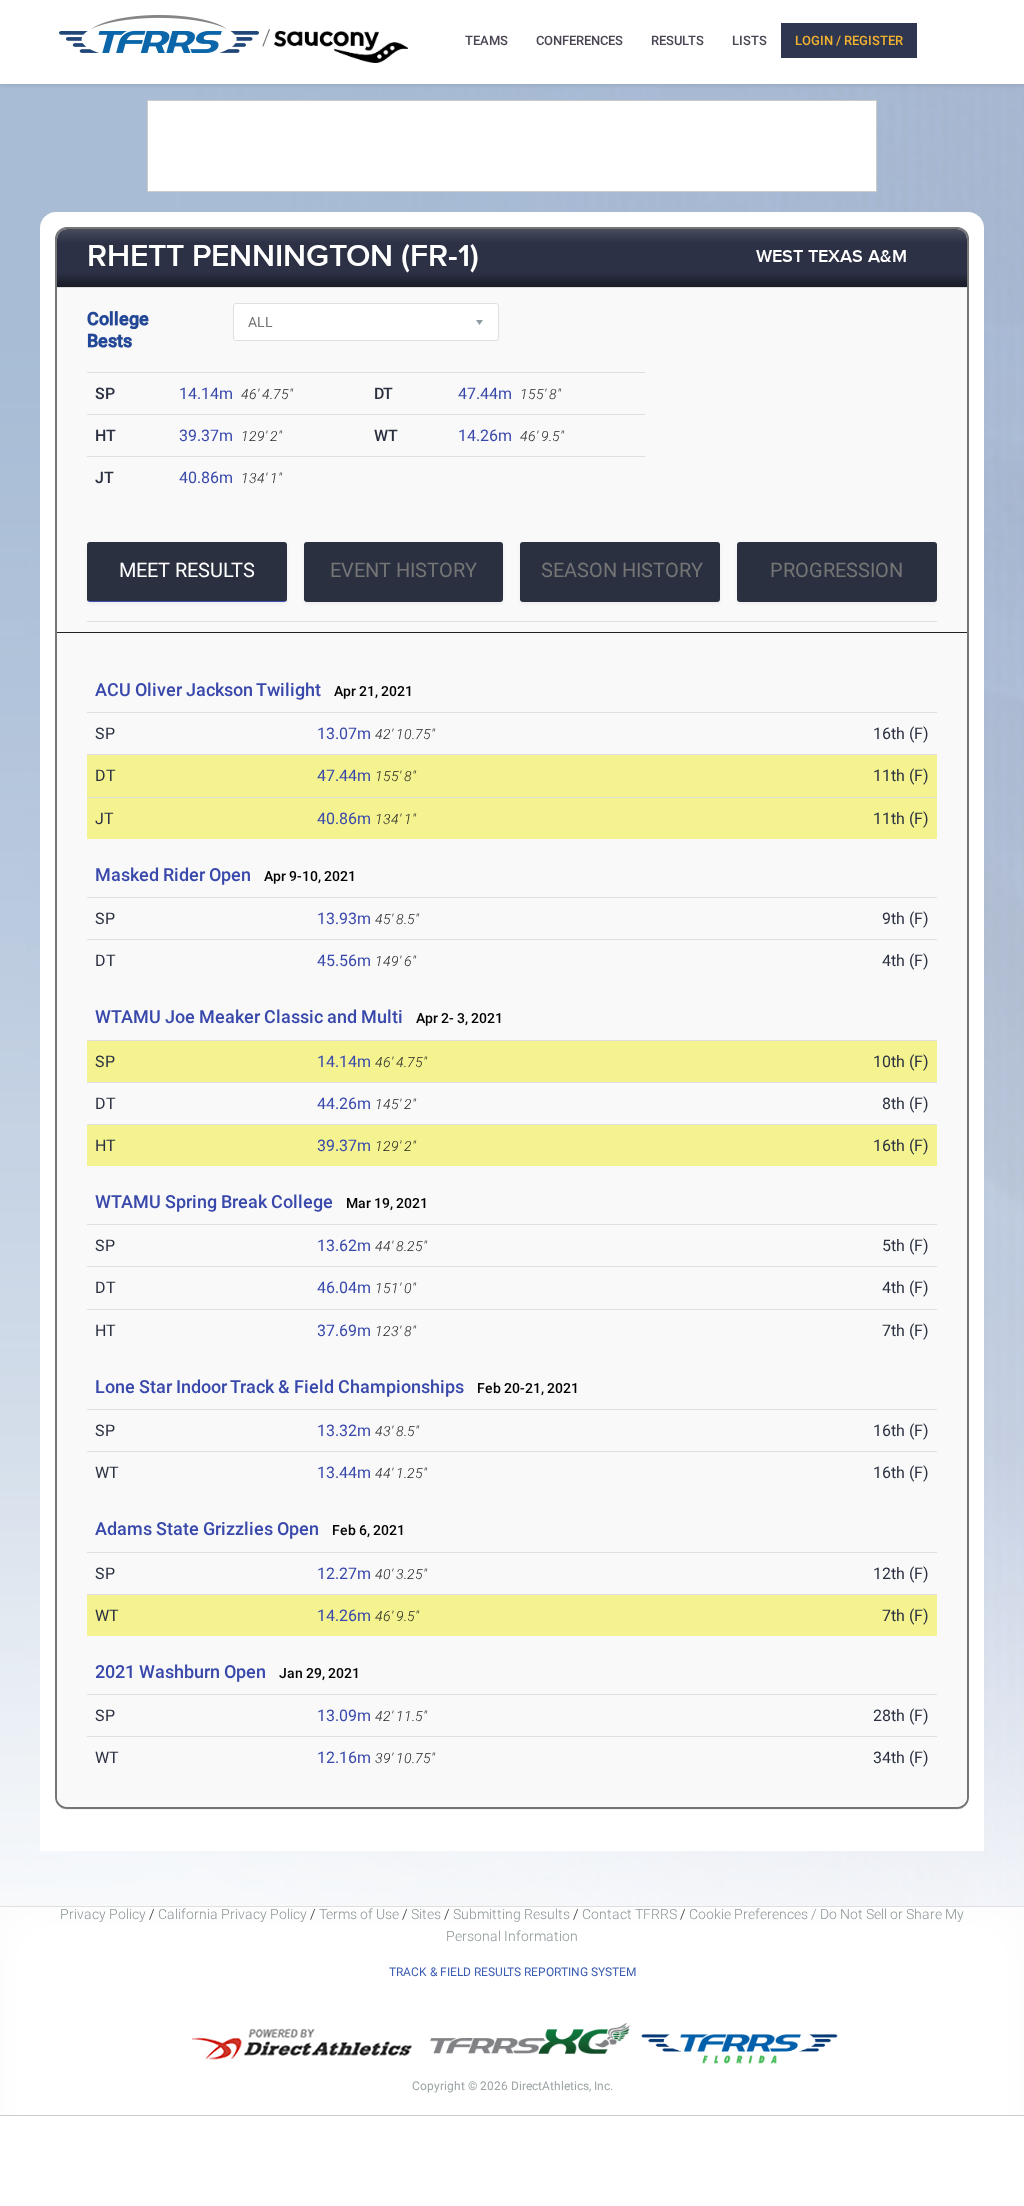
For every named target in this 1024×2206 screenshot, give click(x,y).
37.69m (344, 1330)
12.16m (344, 1757)
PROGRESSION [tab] (836, 570)
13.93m (344, 918)
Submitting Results (511, 1914)
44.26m (344, 1103)
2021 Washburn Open (180, 1671)
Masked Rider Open (173, 874)
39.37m (206, 435)
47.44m (485, 393)
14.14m (206, 393)
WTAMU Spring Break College (214, 1201)
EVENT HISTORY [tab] (403, 570)
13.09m (344, 1715)
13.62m (344, 1245)
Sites (426, 1914)
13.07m (344, 733)
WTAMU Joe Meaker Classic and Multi (249, 1016)
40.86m (206, 477)
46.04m (344, 1287)
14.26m (485, 435)
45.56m (344, 960)
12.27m (344, 1573)
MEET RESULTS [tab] (187, 570)
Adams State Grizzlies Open (207, 1528)
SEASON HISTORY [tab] (622, 570)
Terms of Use (359, 1914)
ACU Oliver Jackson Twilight (208, 689)
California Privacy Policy (232, 1914)
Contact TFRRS (631, 1914)
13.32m (344, 1430)
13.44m (344, 1472)
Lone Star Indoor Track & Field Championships (279, 1386)
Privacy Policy (103, 1914)
